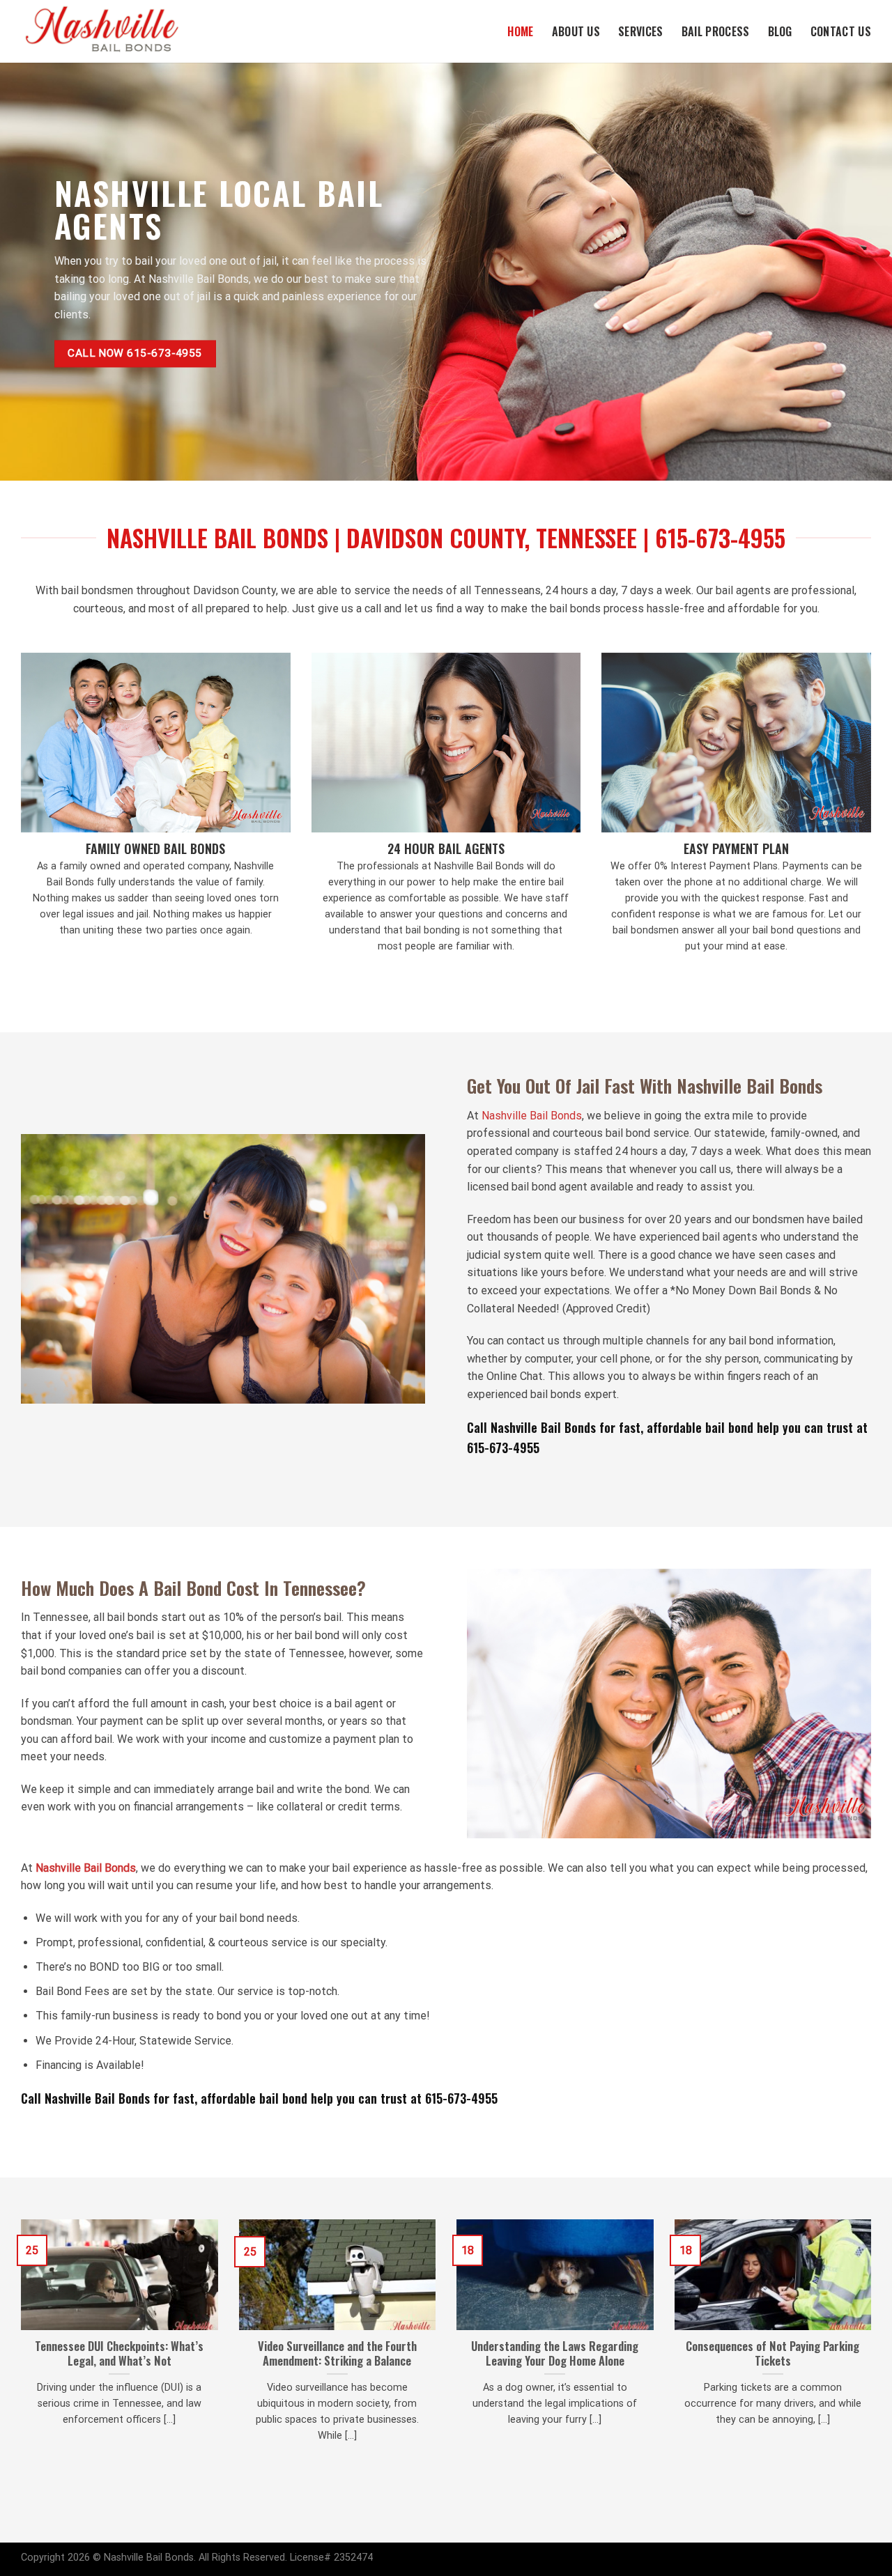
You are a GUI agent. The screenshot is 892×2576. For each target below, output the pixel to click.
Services (641, 31)
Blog (780, 31)
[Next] (874, 2348)
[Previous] (18, 2348)
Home (520, 31)
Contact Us (841, 31)
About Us (576, 31)
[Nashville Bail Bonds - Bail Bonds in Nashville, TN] (115, 31)
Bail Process (716, 31)
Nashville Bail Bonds (532, 1116)
